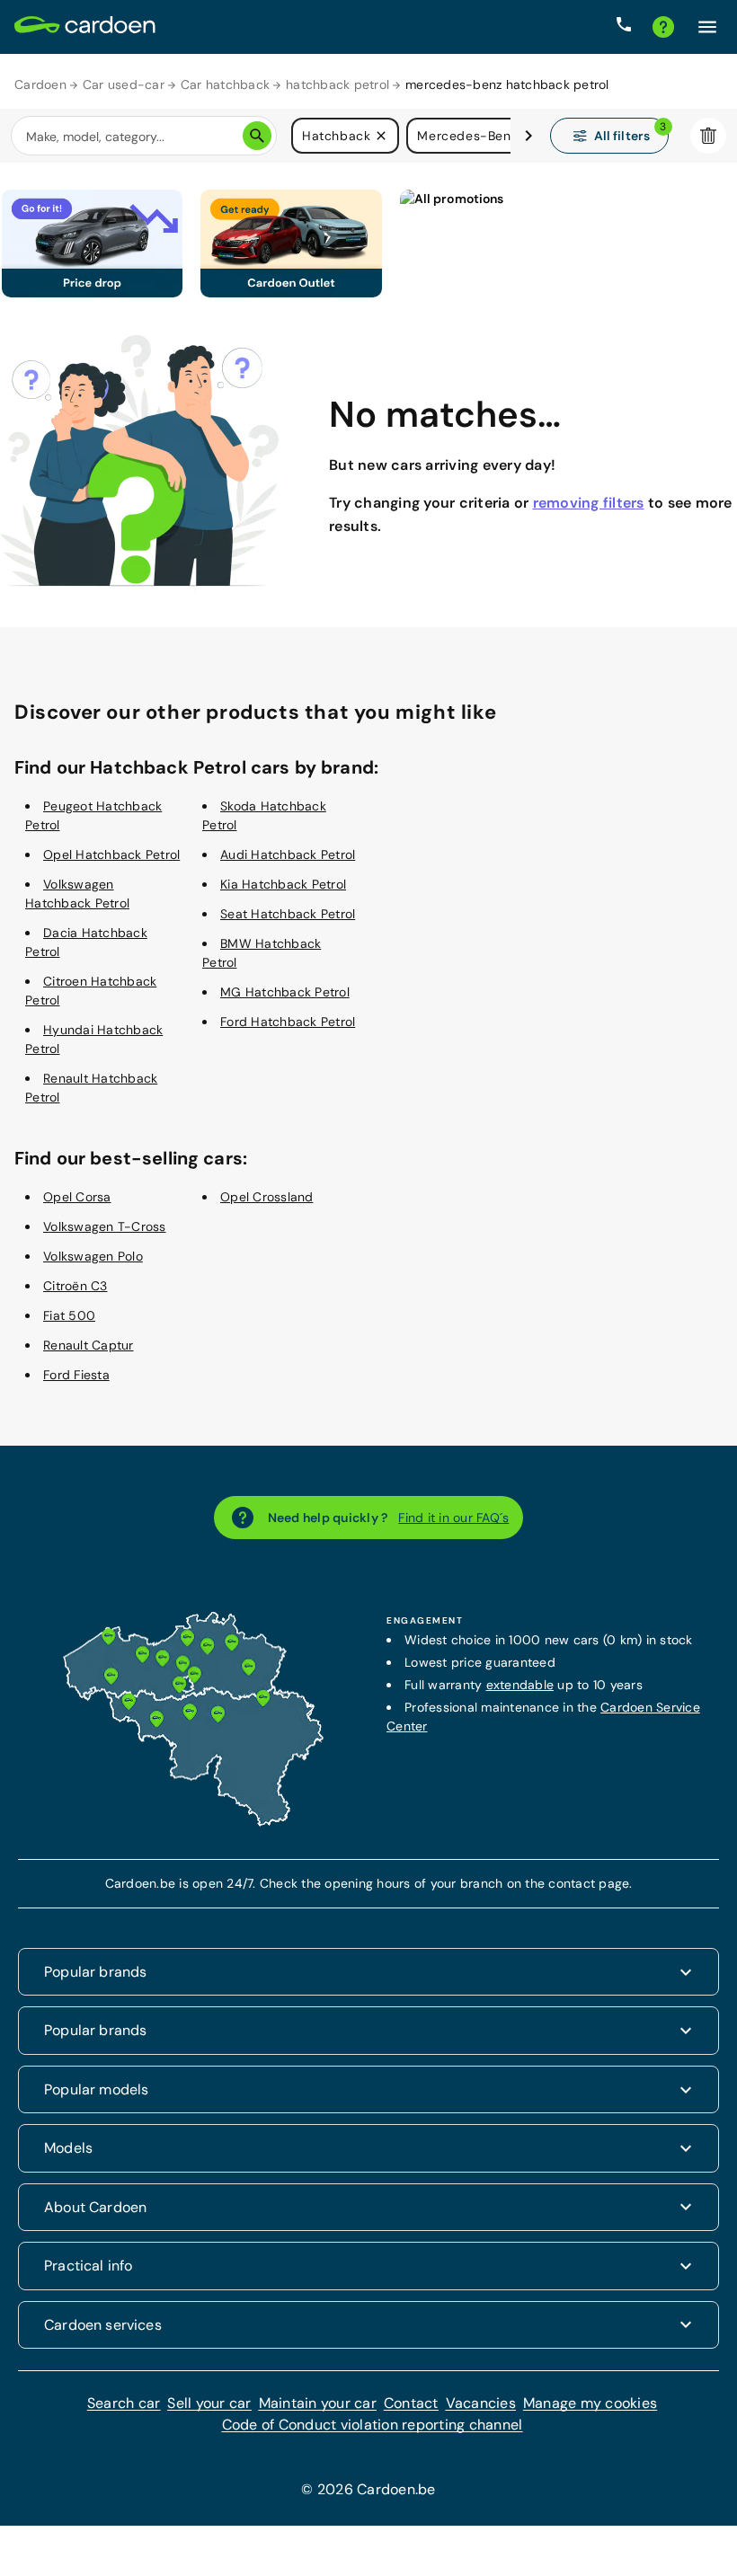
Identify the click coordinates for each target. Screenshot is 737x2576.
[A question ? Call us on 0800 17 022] (624, 27)
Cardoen (40, 84)
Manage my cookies (590, 2403)
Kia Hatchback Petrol (283, 884)
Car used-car (124, 84)
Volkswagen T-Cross (105, 1226)
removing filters (589, 503)
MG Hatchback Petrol (285, 992)
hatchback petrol (337, 84)
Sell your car (209, 2403)
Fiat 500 (69, 1315)
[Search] (257, 136)
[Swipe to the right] (528, 136)
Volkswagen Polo (93, 1256)
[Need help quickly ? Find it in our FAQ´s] (663, 27)
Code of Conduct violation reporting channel (373, 2425)
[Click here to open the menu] (707, 27)
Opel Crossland (267, 1197)
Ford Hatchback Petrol (288, 1022)
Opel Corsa (77, 1197)
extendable (520, 1685)
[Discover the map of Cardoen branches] (193, 1822)
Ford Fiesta (76, 1375)
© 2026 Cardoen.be (368, 2489)
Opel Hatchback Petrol (111, 854)
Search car (124, 2403)
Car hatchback (225, 84)
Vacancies (481, 2403)
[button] (381, 136)
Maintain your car (318, 2403)
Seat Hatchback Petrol (288, 914)
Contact (411, 2403)
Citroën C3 (75, 1286)
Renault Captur (89, 1345)
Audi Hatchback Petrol (288, 854)
